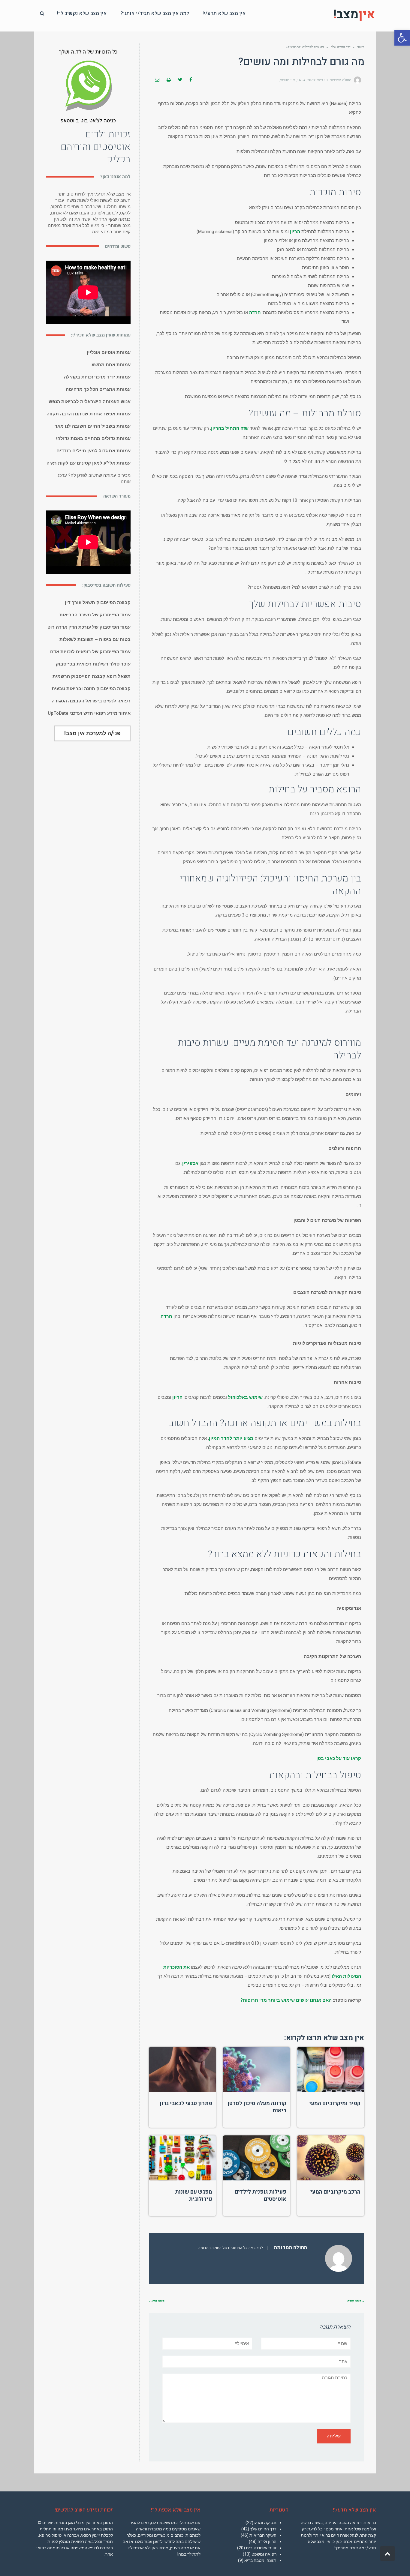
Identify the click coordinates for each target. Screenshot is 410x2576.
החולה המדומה (341, 80)
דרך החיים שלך (341, 47)
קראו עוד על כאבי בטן (339, 1758)
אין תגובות (287, 80)
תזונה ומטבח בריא (260, 2560)
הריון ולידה (267, 2542)
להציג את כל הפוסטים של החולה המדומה (231, 2248)
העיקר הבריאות (263, 2535)
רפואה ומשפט (264, 2554)
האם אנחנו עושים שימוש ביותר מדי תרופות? (286, 2000)
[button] (402, 38)
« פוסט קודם (356, 2301)
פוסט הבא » (157, 2301)
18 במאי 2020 (317, 80)
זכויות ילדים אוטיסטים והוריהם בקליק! (96, 147)
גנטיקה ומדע (265, 2523)
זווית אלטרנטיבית (261, 2548)
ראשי (361, 47)
